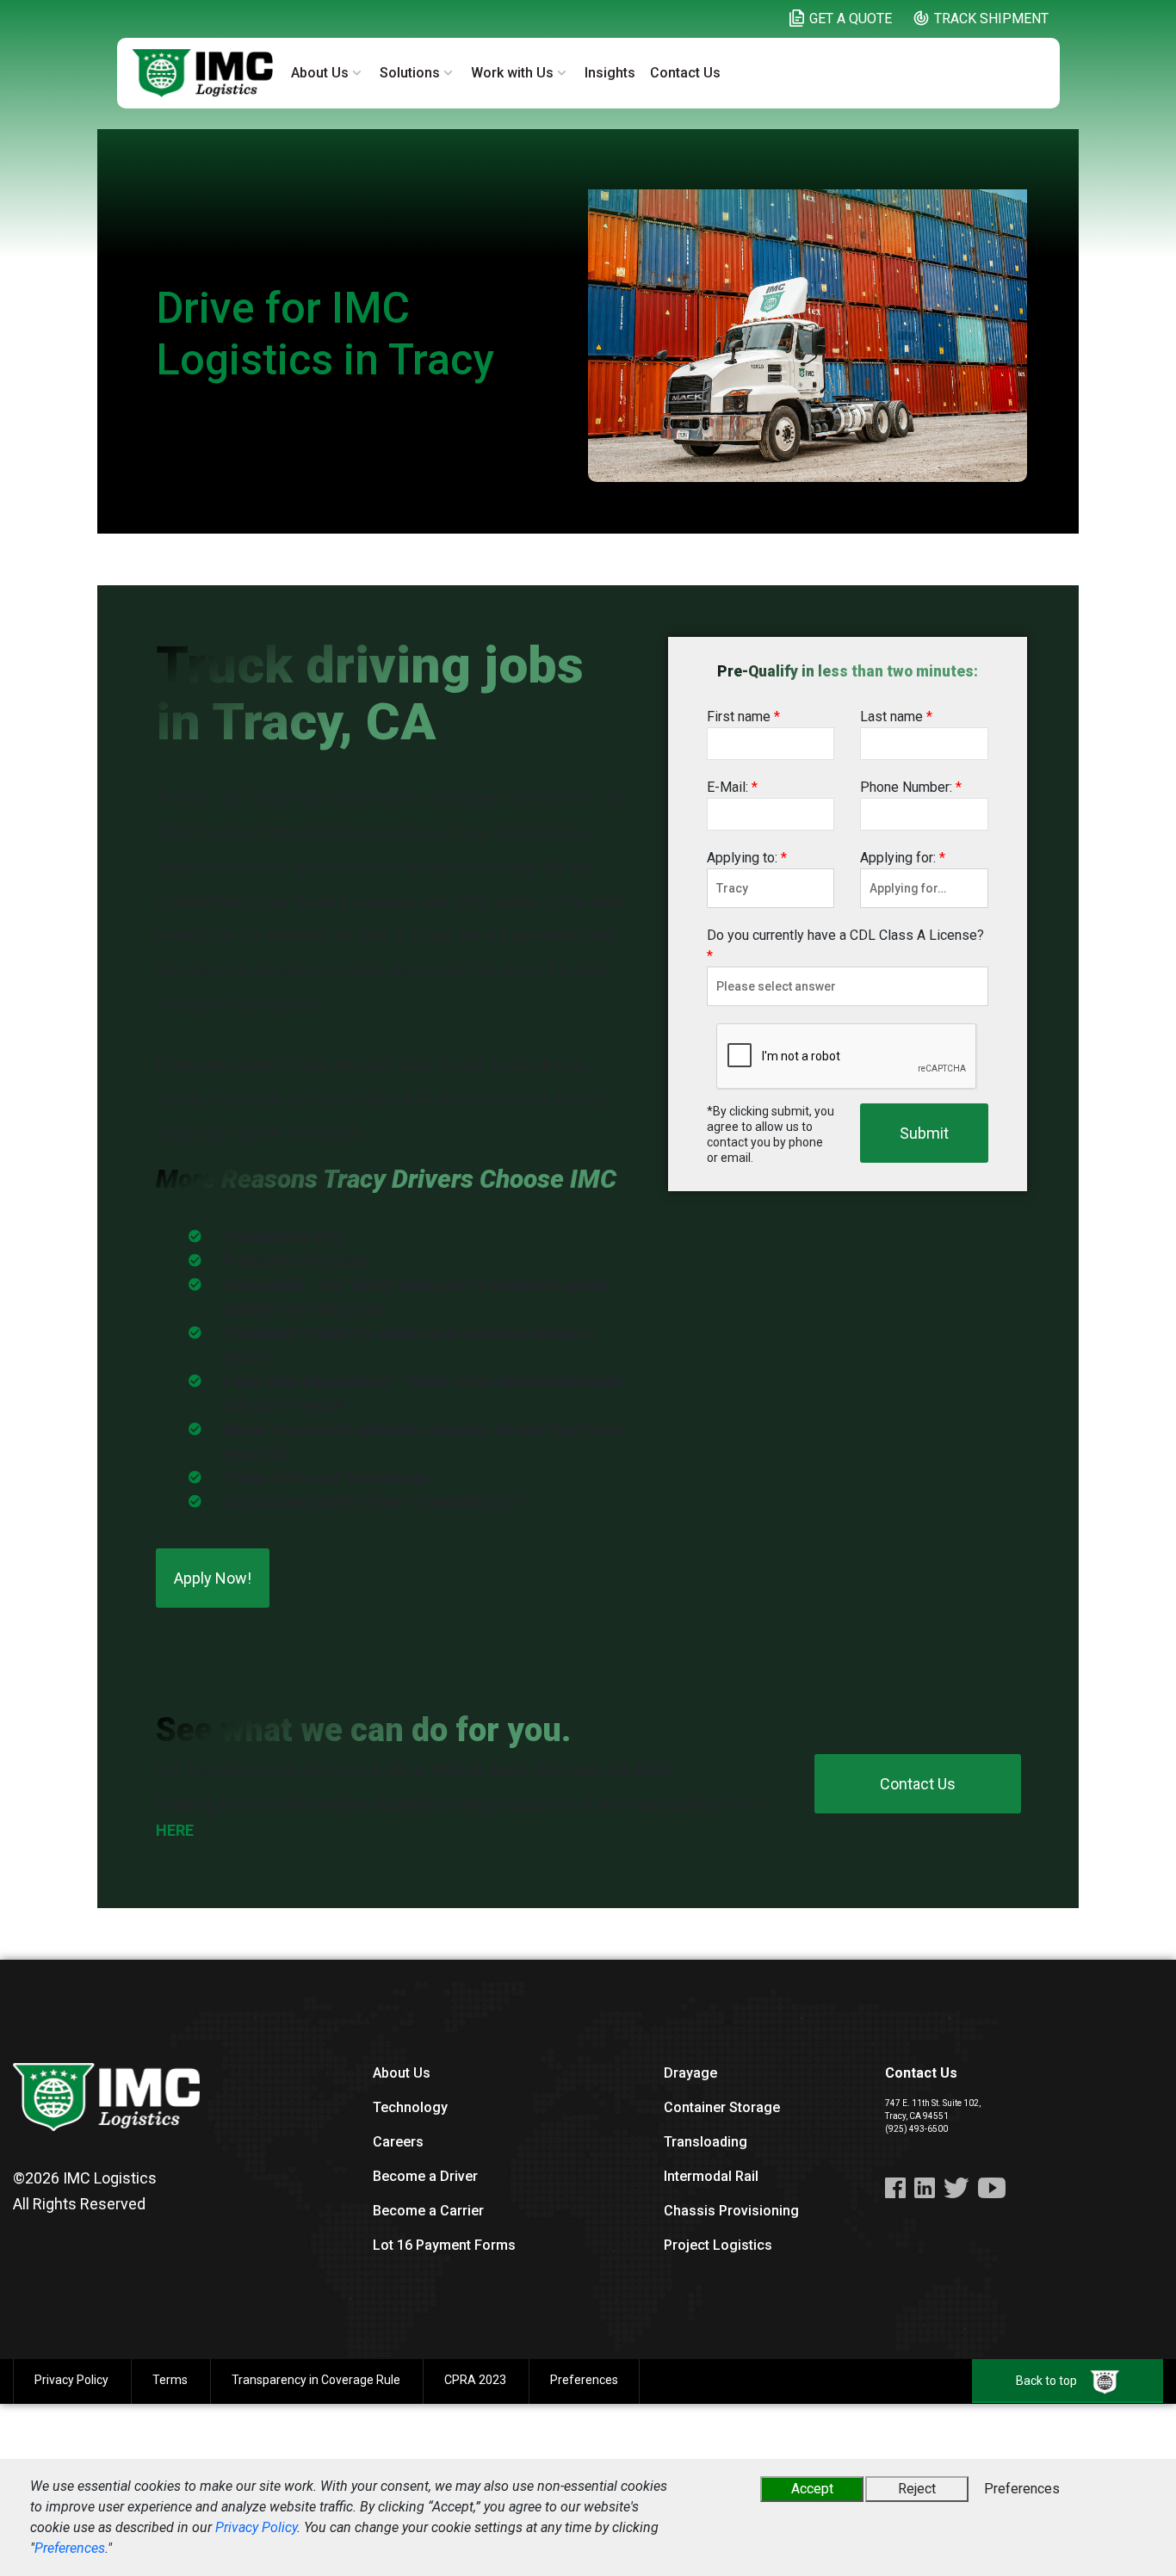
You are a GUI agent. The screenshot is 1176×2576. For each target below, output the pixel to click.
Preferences (70, 2548)
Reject (917, 2489)
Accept (812, 2489)
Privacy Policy (256, 2527)
